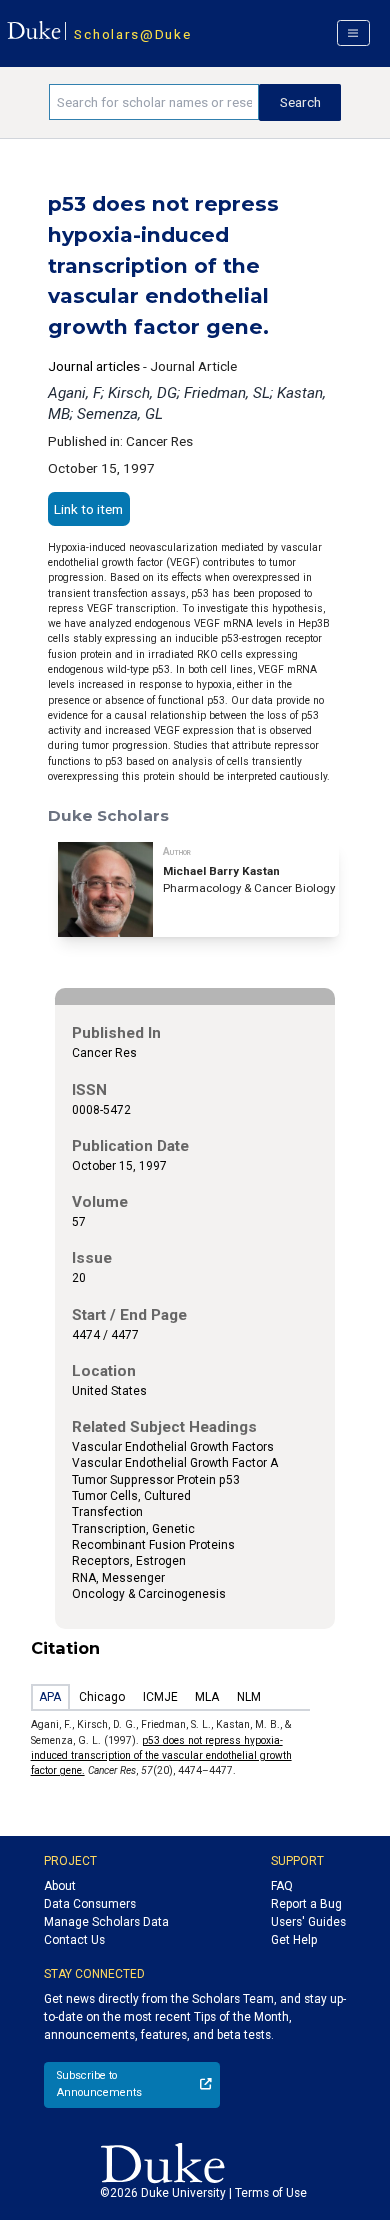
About (60, 1886)
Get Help (294, 1940)
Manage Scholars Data (106, 1922)
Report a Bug (306, 1904)
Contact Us (74, 1940)
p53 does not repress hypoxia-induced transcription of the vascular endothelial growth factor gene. (161, 1756)
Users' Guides (308, 1922)
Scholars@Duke (132, 34)
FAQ (282, 1886)
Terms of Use (271, 2193)
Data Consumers (90, 1904)
